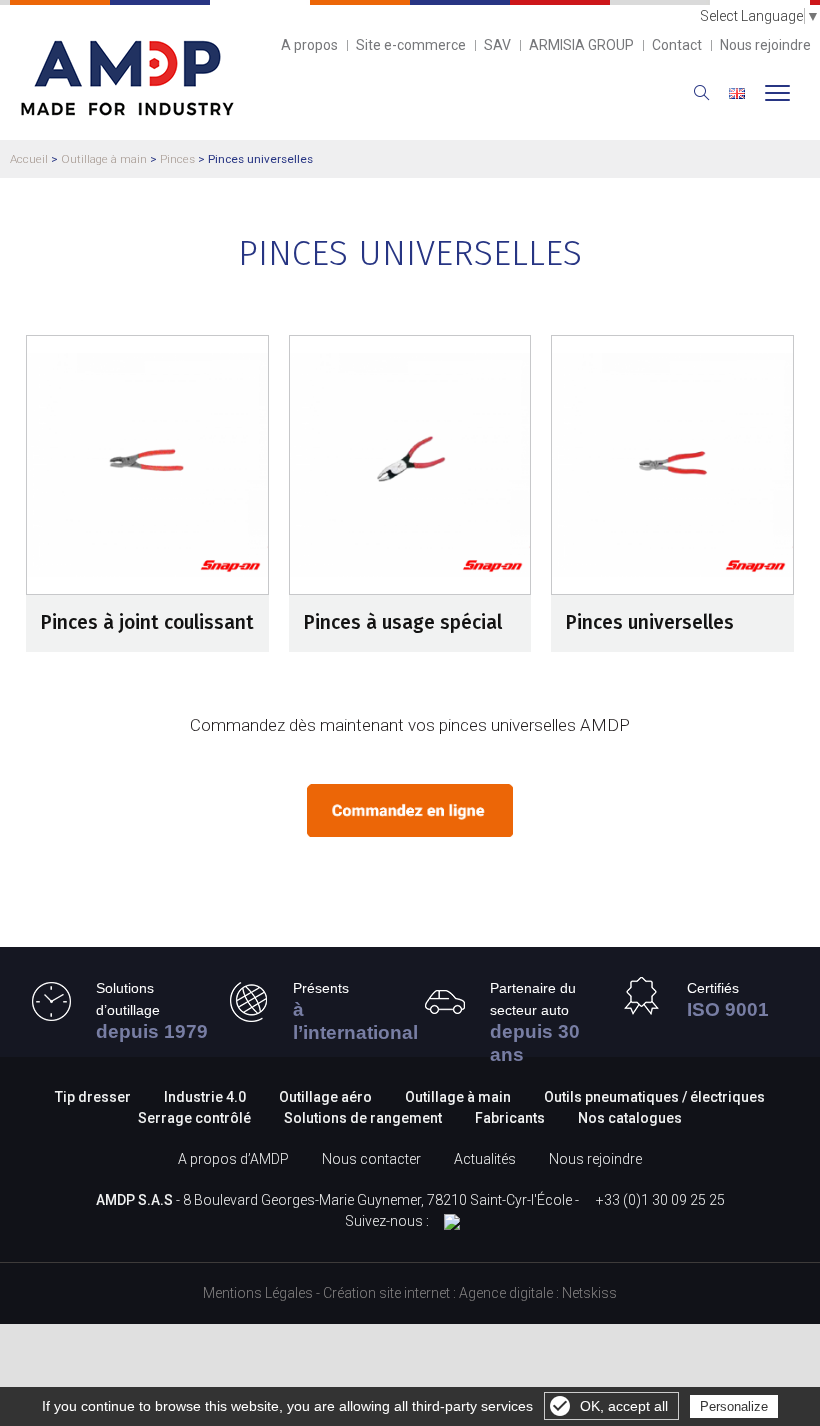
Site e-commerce (411, 45)
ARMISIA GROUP (581, 45)
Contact (677, 45)
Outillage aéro (325, 1097)
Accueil (29, 159)
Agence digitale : (510, 1293)
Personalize (734, 1406)
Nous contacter (371, 1159)
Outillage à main (104, 159)
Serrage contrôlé (196, 1118)
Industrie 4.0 (205, 1097)
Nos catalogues (630, 1118)
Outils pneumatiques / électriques (654, 1097)
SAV (497, 45)
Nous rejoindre (765, 45)
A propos (309, 45)
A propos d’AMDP (233, 1159)
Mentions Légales (258, 1293)
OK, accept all (624, 1406)
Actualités (485, 1159)
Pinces (177, 159)
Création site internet (386, 1293)
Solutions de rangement (364, 1118)
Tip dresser (93, 1097)
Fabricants (510, 1118)
